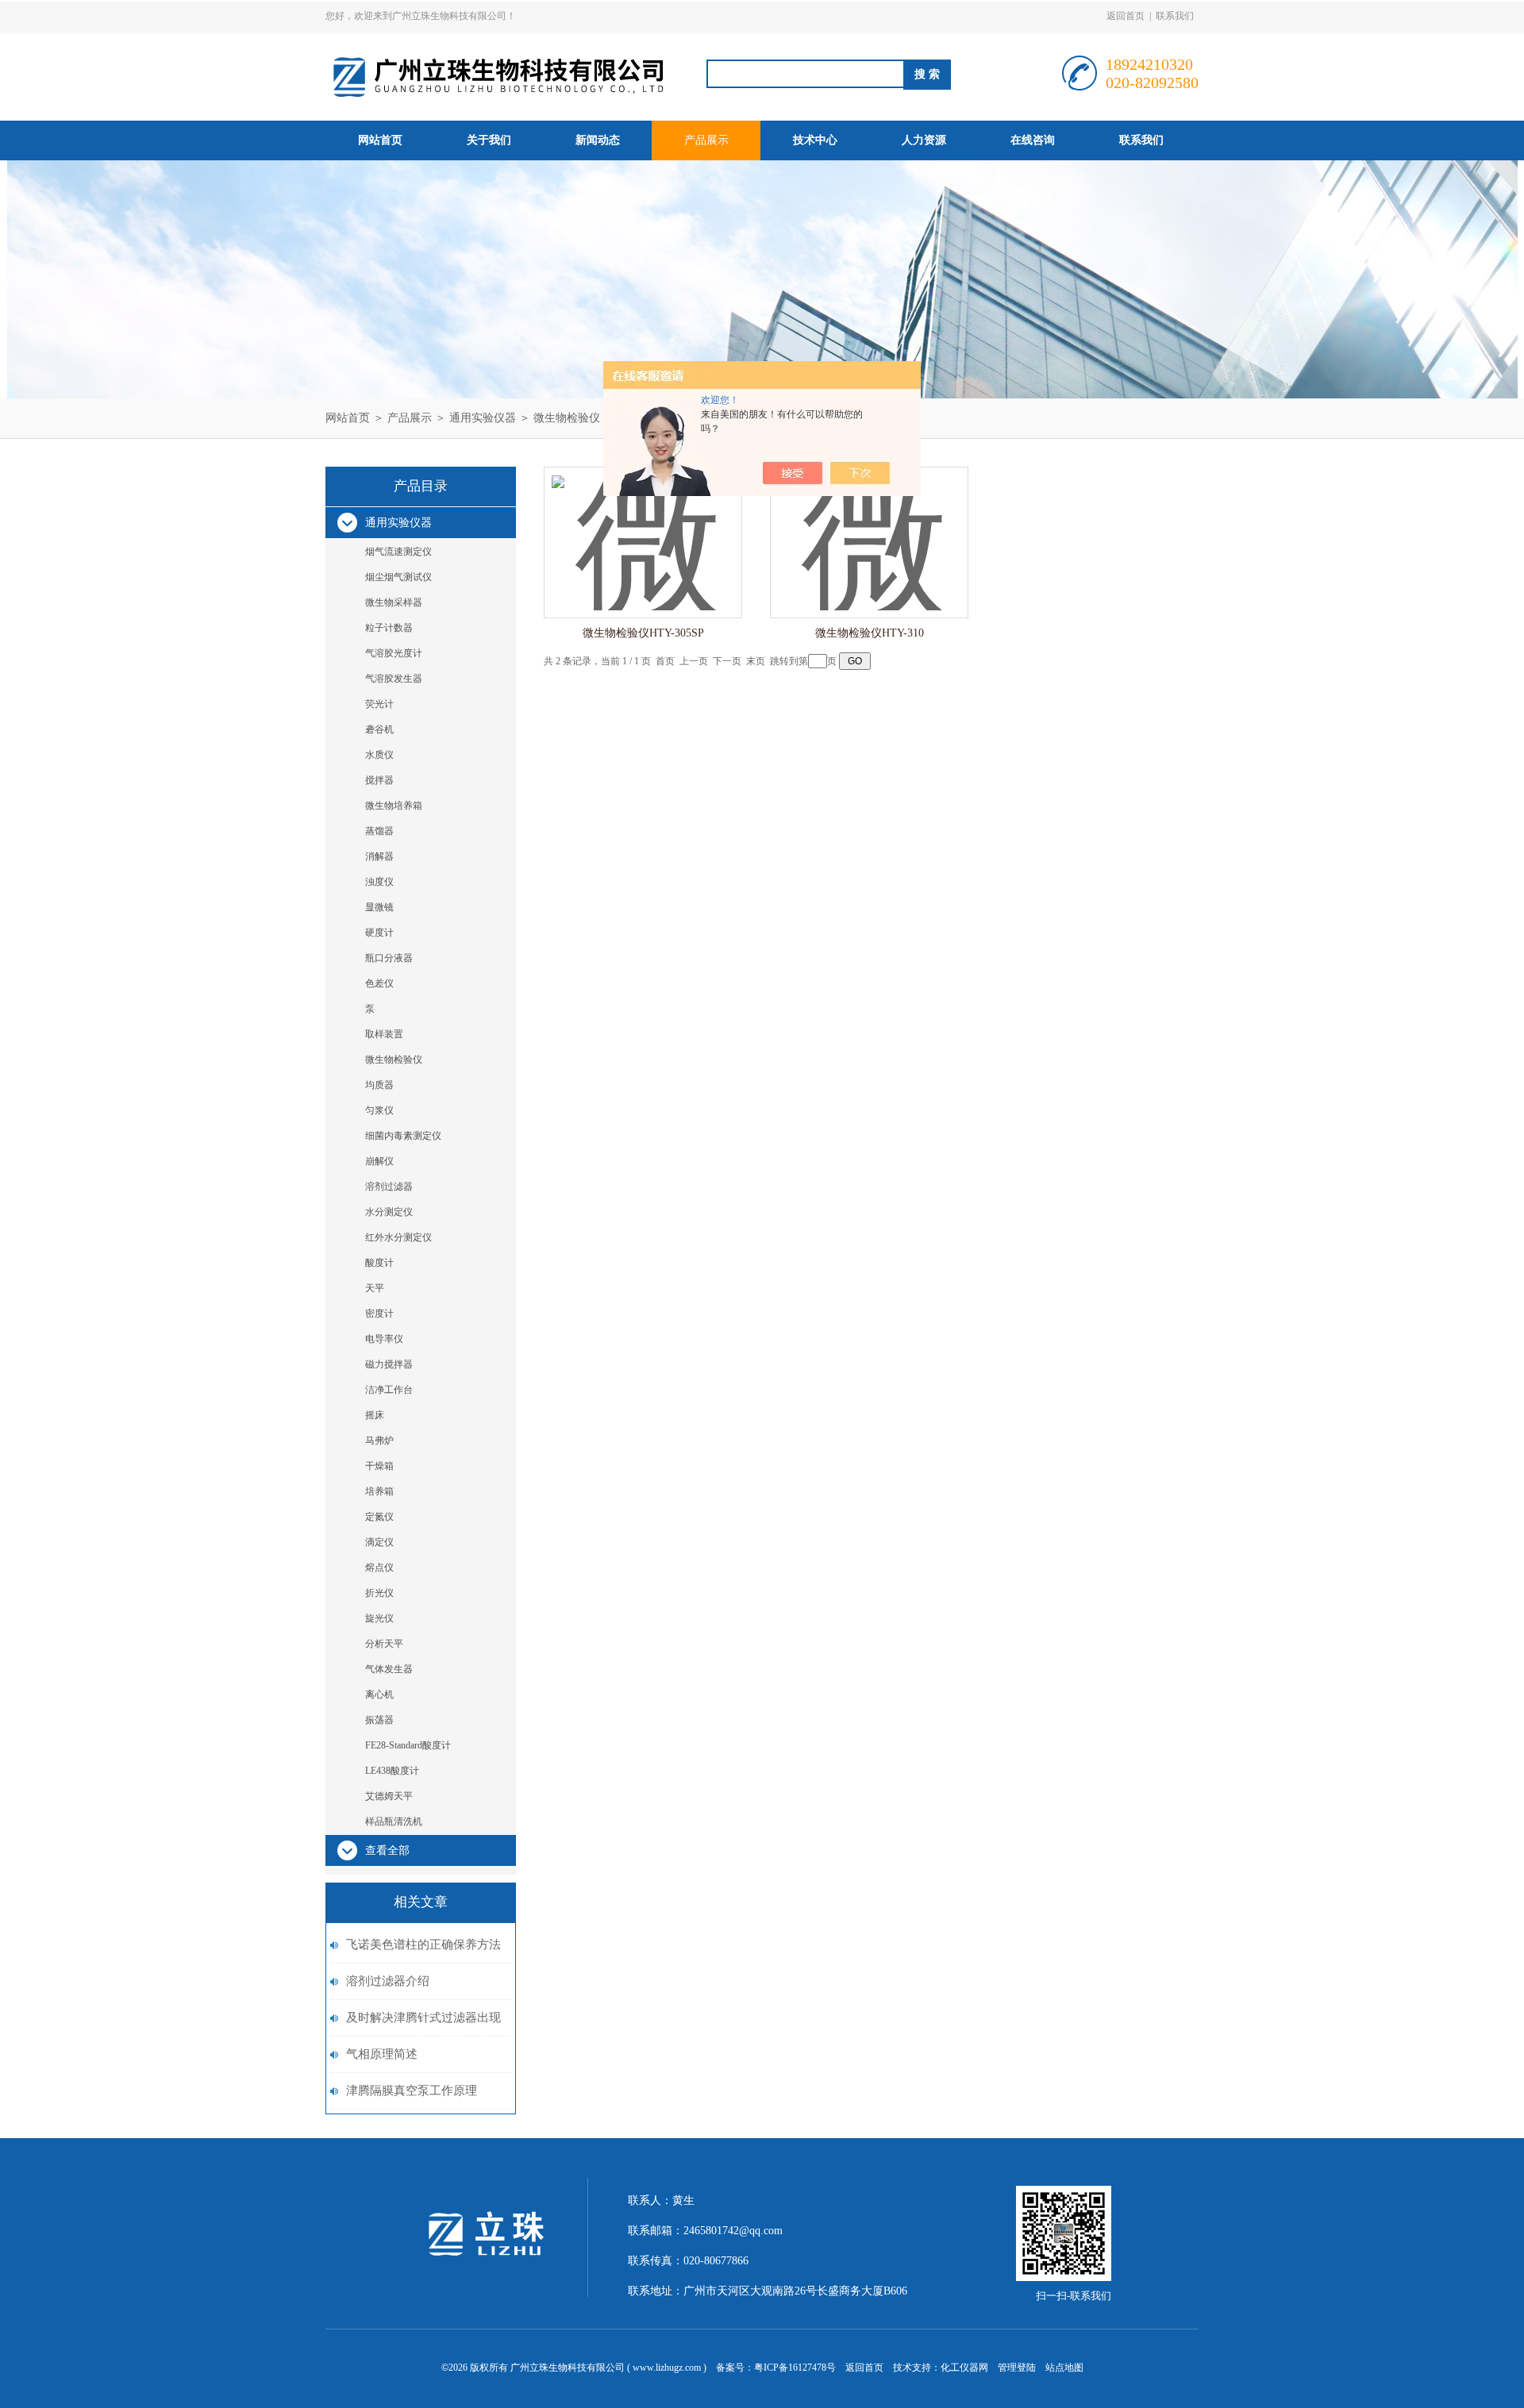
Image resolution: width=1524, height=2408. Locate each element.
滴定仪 (379, 1542)
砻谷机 (379, 729)
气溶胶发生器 (394, 679)
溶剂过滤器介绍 (388, 1981)
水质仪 (379, 755)
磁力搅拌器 (389, 1364)
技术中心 (815, 140)
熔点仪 (379, 1568)
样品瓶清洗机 (394, 1821)
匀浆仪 (379, 1110)
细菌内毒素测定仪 (403, 1136)
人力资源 (924, 140)
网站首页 (380, 140)
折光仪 (379, 1593)
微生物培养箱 (394, 806)
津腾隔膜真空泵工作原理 (412, 2091)
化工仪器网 (964, 2368)
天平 (375, 1288)
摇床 (375, 1415)
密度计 (379, 1314)
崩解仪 (379, 1161)
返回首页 (1126, 16)
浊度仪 (379, 882)
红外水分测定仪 (398, 1237)
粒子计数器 (389, 628)
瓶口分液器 (389, 958)
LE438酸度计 (392, 1771)
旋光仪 (379, 1618)
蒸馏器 (379, 831)
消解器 (379, 856)
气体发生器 (389, 1669)
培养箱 (379, 1491)
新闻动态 (598, 140)
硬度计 (379, 933)
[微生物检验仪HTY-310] (869, 527)
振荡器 (379, 1720)
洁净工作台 (389, 1390)
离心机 (379, 1694)
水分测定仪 (389, 1212)
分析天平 (384, 1644)
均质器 (379, 1085)
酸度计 (379, 1263)
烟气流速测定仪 (398, 552)
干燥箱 (379, 1466)
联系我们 (1175, 16)
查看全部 (387, 1850)
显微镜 (379, 907)
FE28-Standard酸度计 (408, 1745)
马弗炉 (379, 1441)
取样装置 (384, 1034)
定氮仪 (379, 1517)
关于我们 (489, 140)
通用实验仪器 (483, 418)
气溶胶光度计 (394, 653)
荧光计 (379, 704)
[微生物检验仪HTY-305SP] (643, 527)
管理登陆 (1017, 2368)
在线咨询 (1033, 140)
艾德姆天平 (389, 1796)
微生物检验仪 (567, 418)
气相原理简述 (382, 2054)
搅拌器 (379, 780)
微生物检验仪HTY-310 (870, 633)
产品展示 (706, 140)
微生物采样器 (394, 602)
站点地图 (1064, 2368)
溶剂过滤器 (389, 1187)
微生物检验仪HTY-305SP (643, 633)
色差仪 (379, 983)
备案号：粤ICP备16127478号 (776, 2368)
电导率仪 (384, 1339)
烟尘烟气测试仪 (398, 577)
